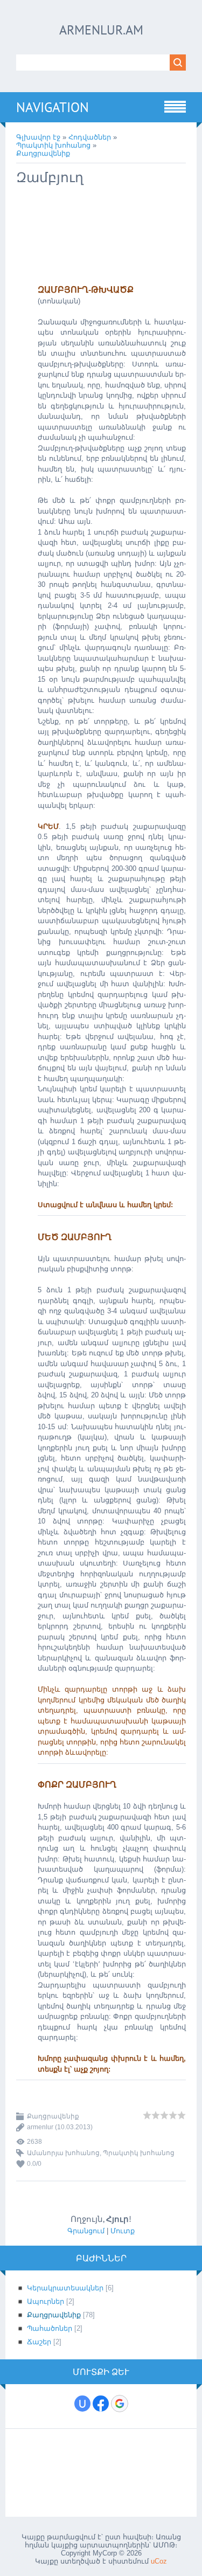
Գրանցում (86, 2231)
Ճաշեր (39, 2342)
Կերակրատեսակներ (65, 2288)
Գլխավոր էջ (38, 137)
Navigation (53, 107)
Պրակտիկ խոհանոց (53, 145)
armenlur (40, 2127)
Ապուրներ (46, 2301)
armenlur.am (101, 30)
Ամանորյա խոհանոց (63, 2153)
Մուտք (123, 2231)
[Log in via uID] (82, 2404)
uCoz (159, 2561)
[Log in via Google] (120, 2404)
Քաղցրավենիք (43, 153)
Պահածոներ (50, 2328)
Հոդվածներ (90, 137)
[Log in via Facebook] (101, 2404)
